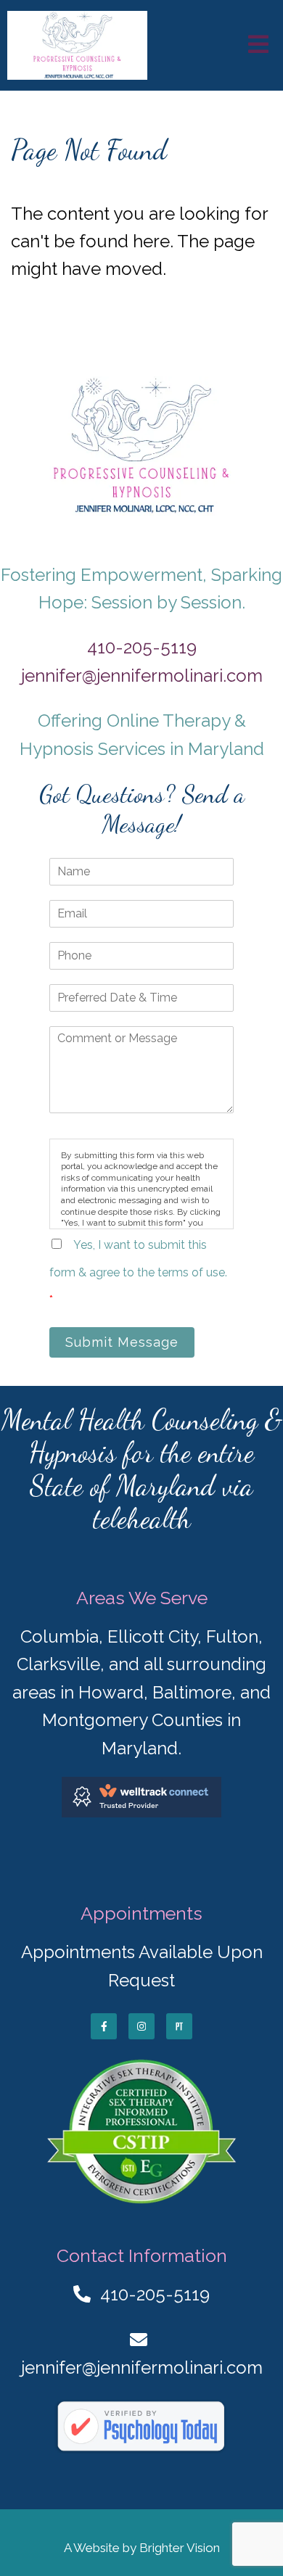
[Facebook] (104, 2026)
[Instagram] (141, 2026)
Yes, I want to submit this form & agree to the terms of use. (138, 1273)
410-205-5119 (142, 647)
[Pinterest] (179, 2026)
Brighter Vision (180, 2548)
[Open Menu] (258, 45)
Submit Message (122, 1342)
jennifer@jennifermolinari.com (142, 676)
